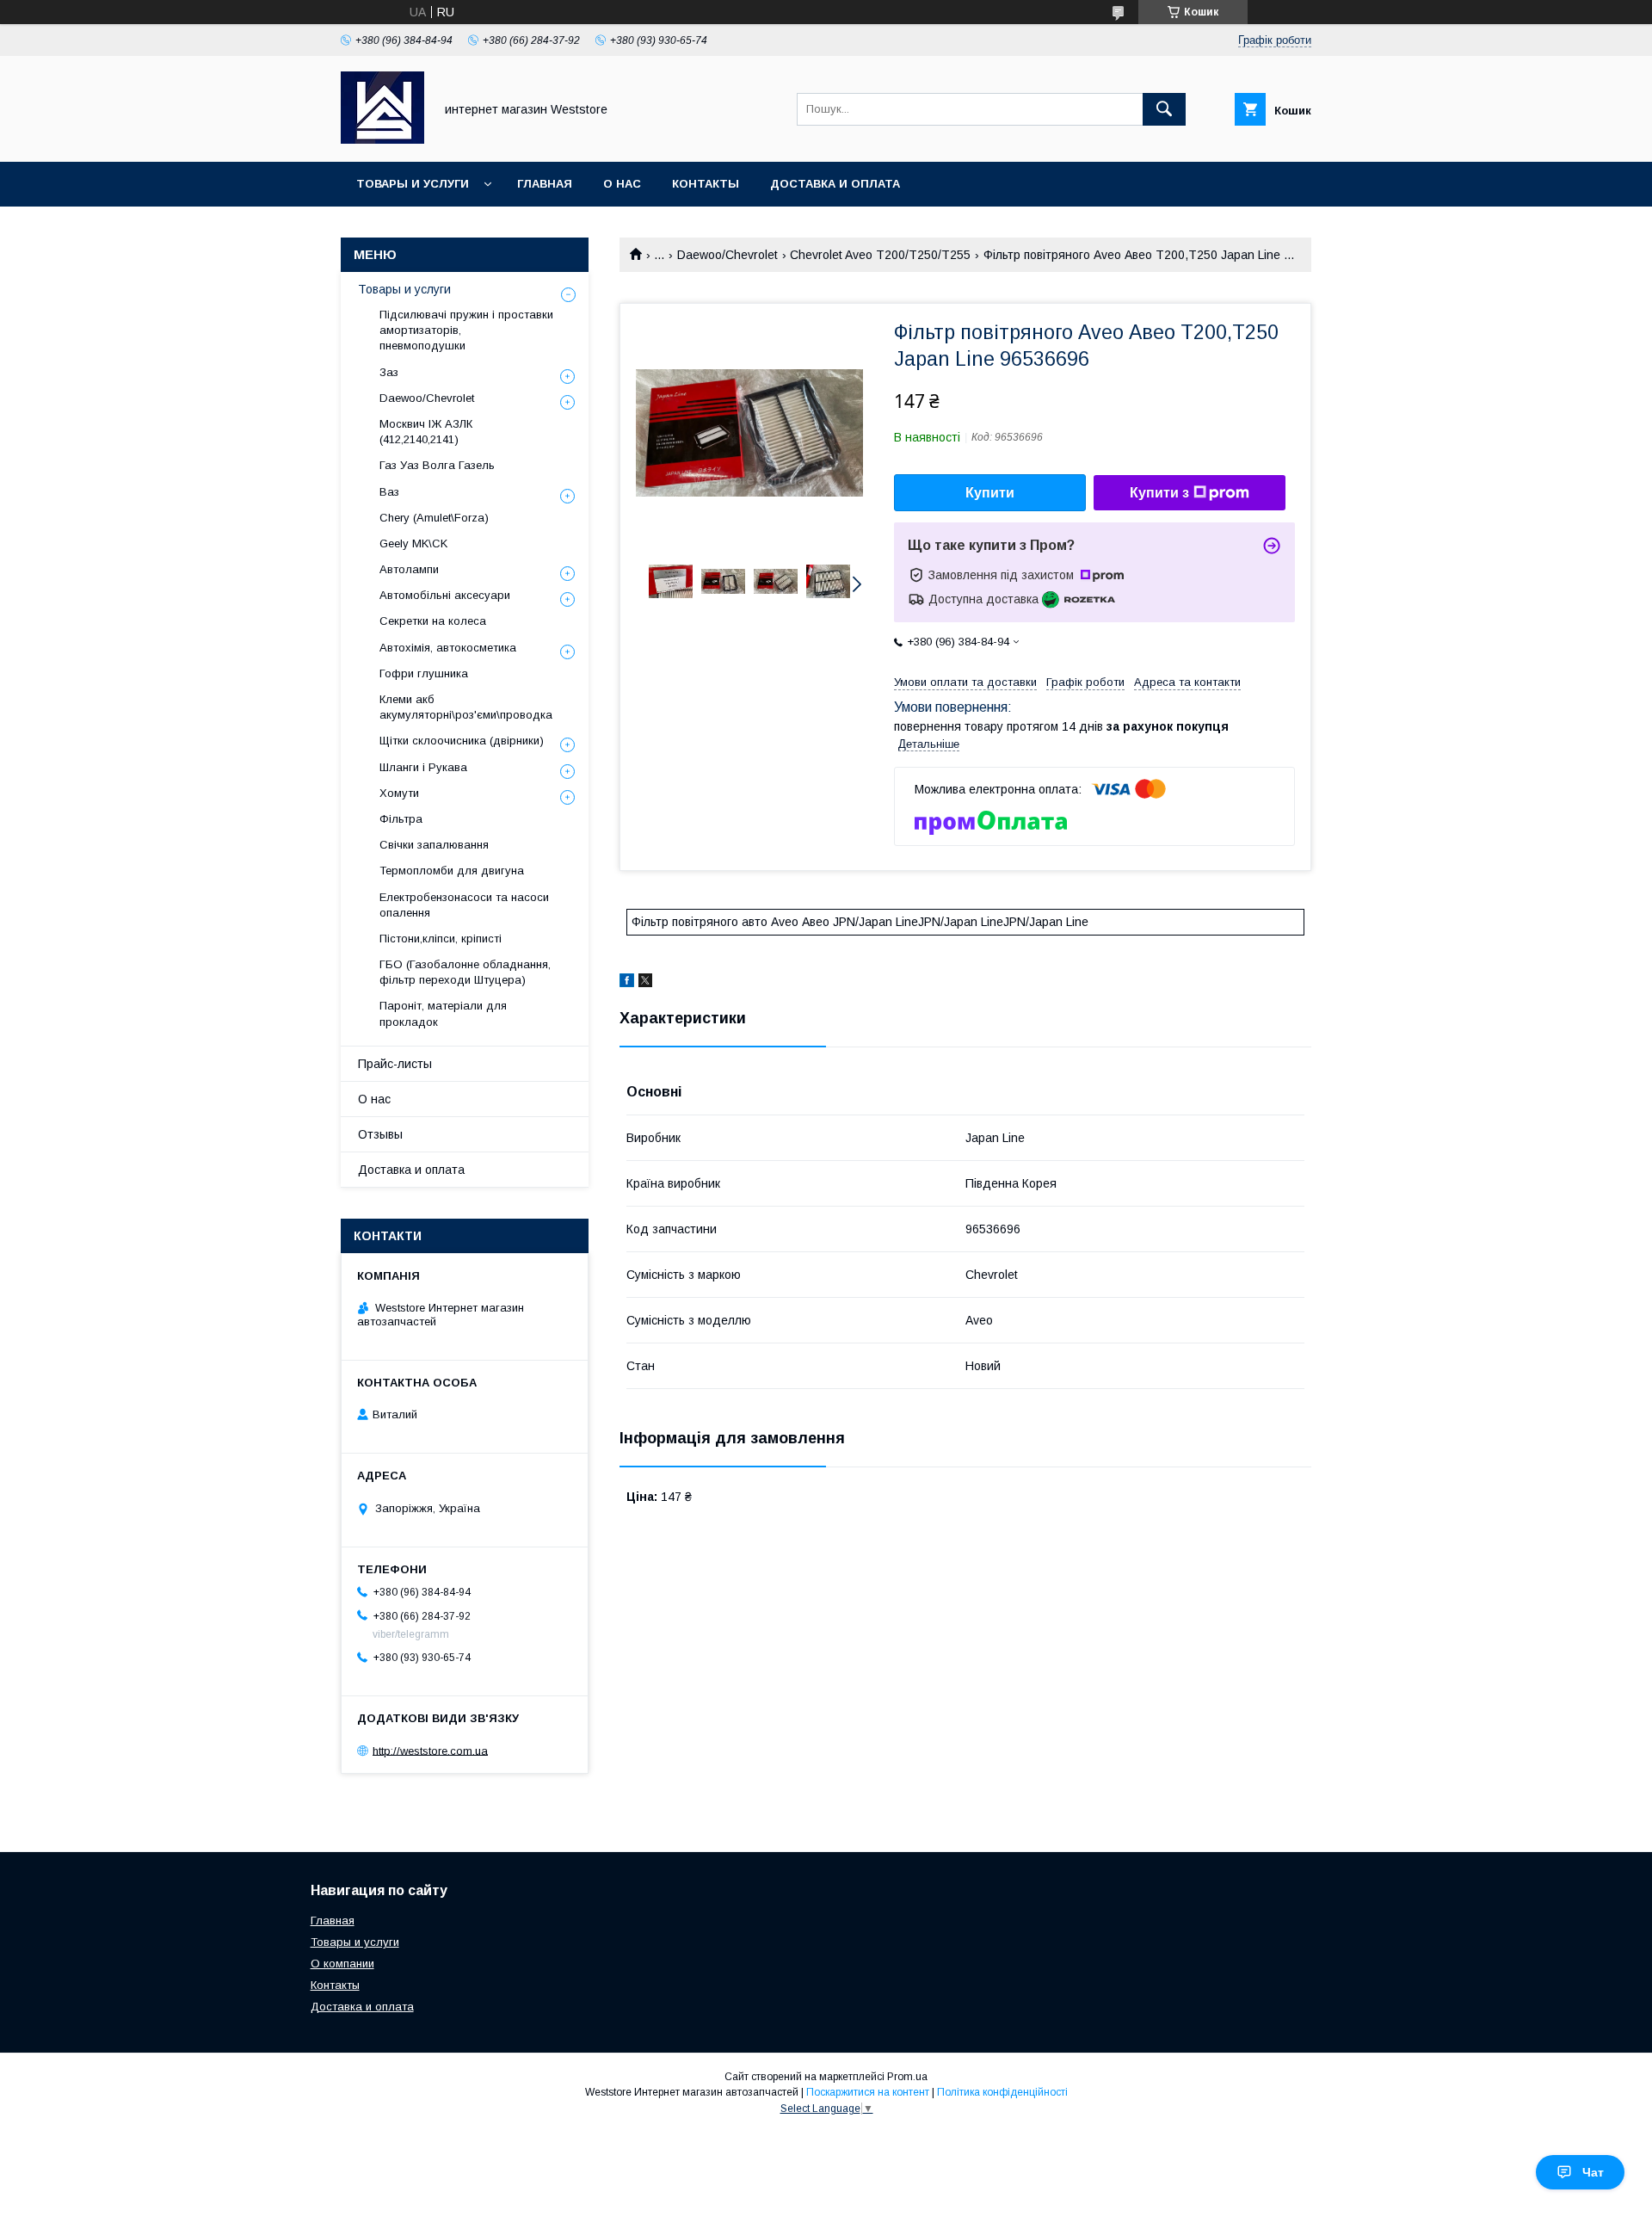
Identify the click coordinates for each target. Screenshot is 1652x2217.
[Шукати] (1164, 109)
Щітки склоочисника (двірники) (462, 741)
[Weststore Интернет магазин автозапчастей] (382, 139)
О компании (342, 1964)
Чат (1593, 2172)
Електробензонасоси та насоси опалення (464, 905)
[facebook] (627, 983)
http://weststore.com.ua (430, 1750)
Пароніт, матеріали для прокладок (443, 1013)
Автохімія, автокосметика (448, 648)
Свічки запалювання (434, 845)
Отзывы (380, 1134)
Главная (545, 184)
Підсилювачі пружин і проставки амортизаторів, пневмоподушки (466, 330)
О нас (622, 184)
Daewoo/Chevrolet (727, 255)
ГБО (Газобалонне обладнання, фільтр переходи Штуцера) (465, 972)
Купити (990, 493)
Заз (389, 372)
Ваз (389, 492)
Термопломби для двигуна (452, 871)
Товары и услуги (413, 184)
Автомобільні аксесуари (445, 595)
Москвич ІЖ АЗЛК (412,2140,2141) (426, 432)
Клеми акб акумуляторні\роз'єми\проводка (466, 707)
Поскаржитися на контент (868, 2092)
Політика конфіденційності (1002, 2092)
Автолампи (409, 569)
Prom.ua (907, 2077)
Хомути (399, 793)
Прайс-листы (395, 1064)
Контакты (706, 184)
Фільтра (401, 819)
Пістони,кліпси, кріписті (441, 939)
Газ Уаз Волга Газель (437, 465)
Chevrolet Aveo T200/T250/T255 (880, 255)
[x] (645, 983)
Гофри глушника (424, 673)
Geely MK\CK (413, 543)
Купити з (1159, 493)
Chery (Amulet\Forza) (434, 518)
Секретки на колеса (433, 621)
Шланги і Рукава (423, 767)
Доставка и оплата (835, 184)
